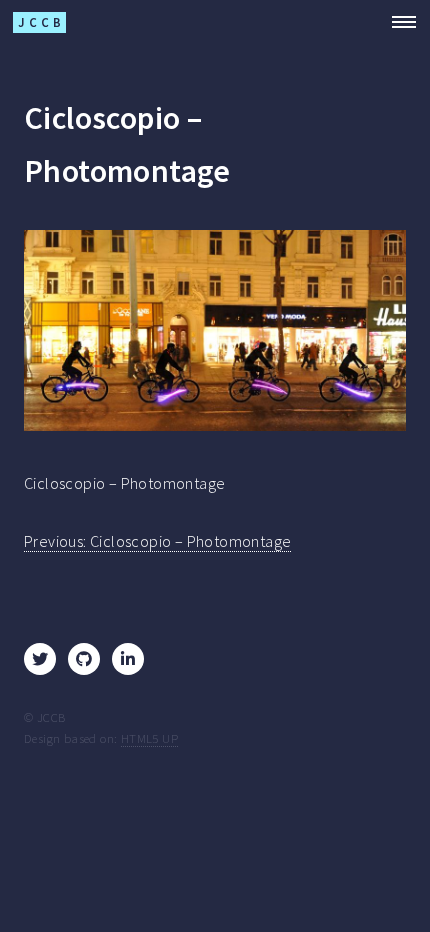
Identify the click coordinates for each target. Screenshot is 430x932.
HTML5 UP (149, 738)
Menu (398, 22)
